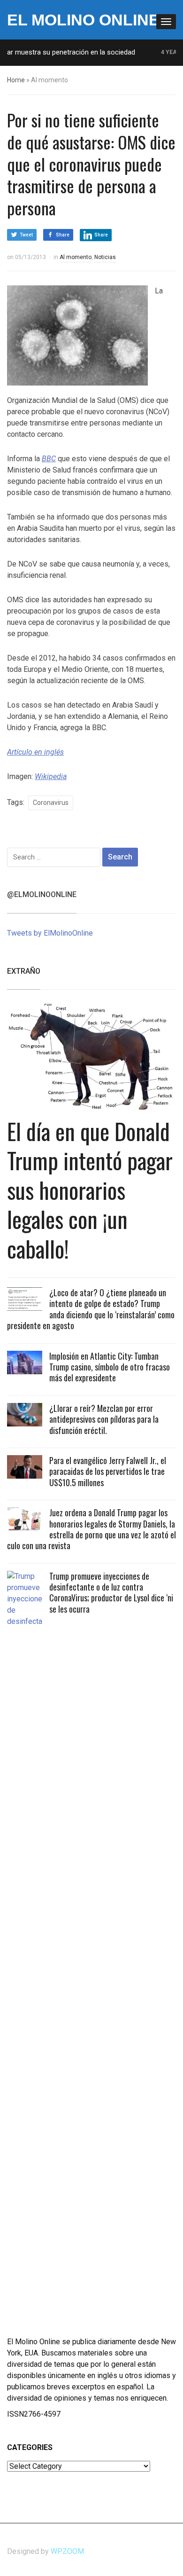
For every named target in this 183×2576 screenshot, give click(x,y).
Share (63, 235)
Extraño (24, 971)
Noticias (105, 257)
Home (16, 80)
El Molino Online (83, 20)
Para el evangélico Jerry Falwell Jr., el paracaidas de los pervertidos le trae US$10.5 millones (108, 1471)
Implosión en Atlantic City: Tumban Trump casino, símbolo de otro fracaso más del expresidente (110, 1367)
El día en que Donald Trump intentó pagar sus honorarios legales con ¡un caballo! (90, 1190)
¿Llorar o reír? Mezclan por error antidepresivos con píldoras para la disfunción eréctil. (104, 1419)
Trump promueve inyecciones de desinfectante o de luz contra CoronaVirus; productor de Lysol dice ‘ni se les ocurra (111, 1592)
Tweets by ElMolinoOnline (50, 933)
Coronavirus (51, 803)
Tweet (26, 235)
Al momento (76, 257)
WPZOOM (67, 2551)
